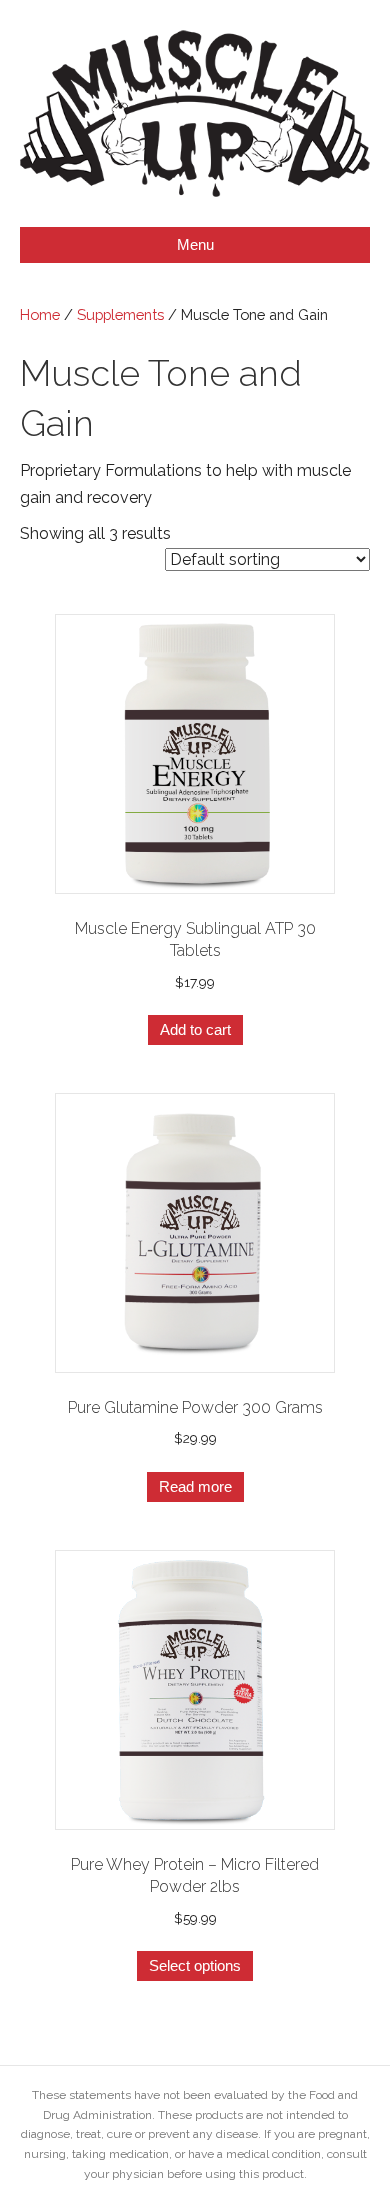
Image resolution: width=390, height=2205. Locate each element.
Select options (195, 1965)
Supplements (120, 314)
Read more (195, 1486)
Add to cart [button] (195, 1029)
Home (40, 314)
